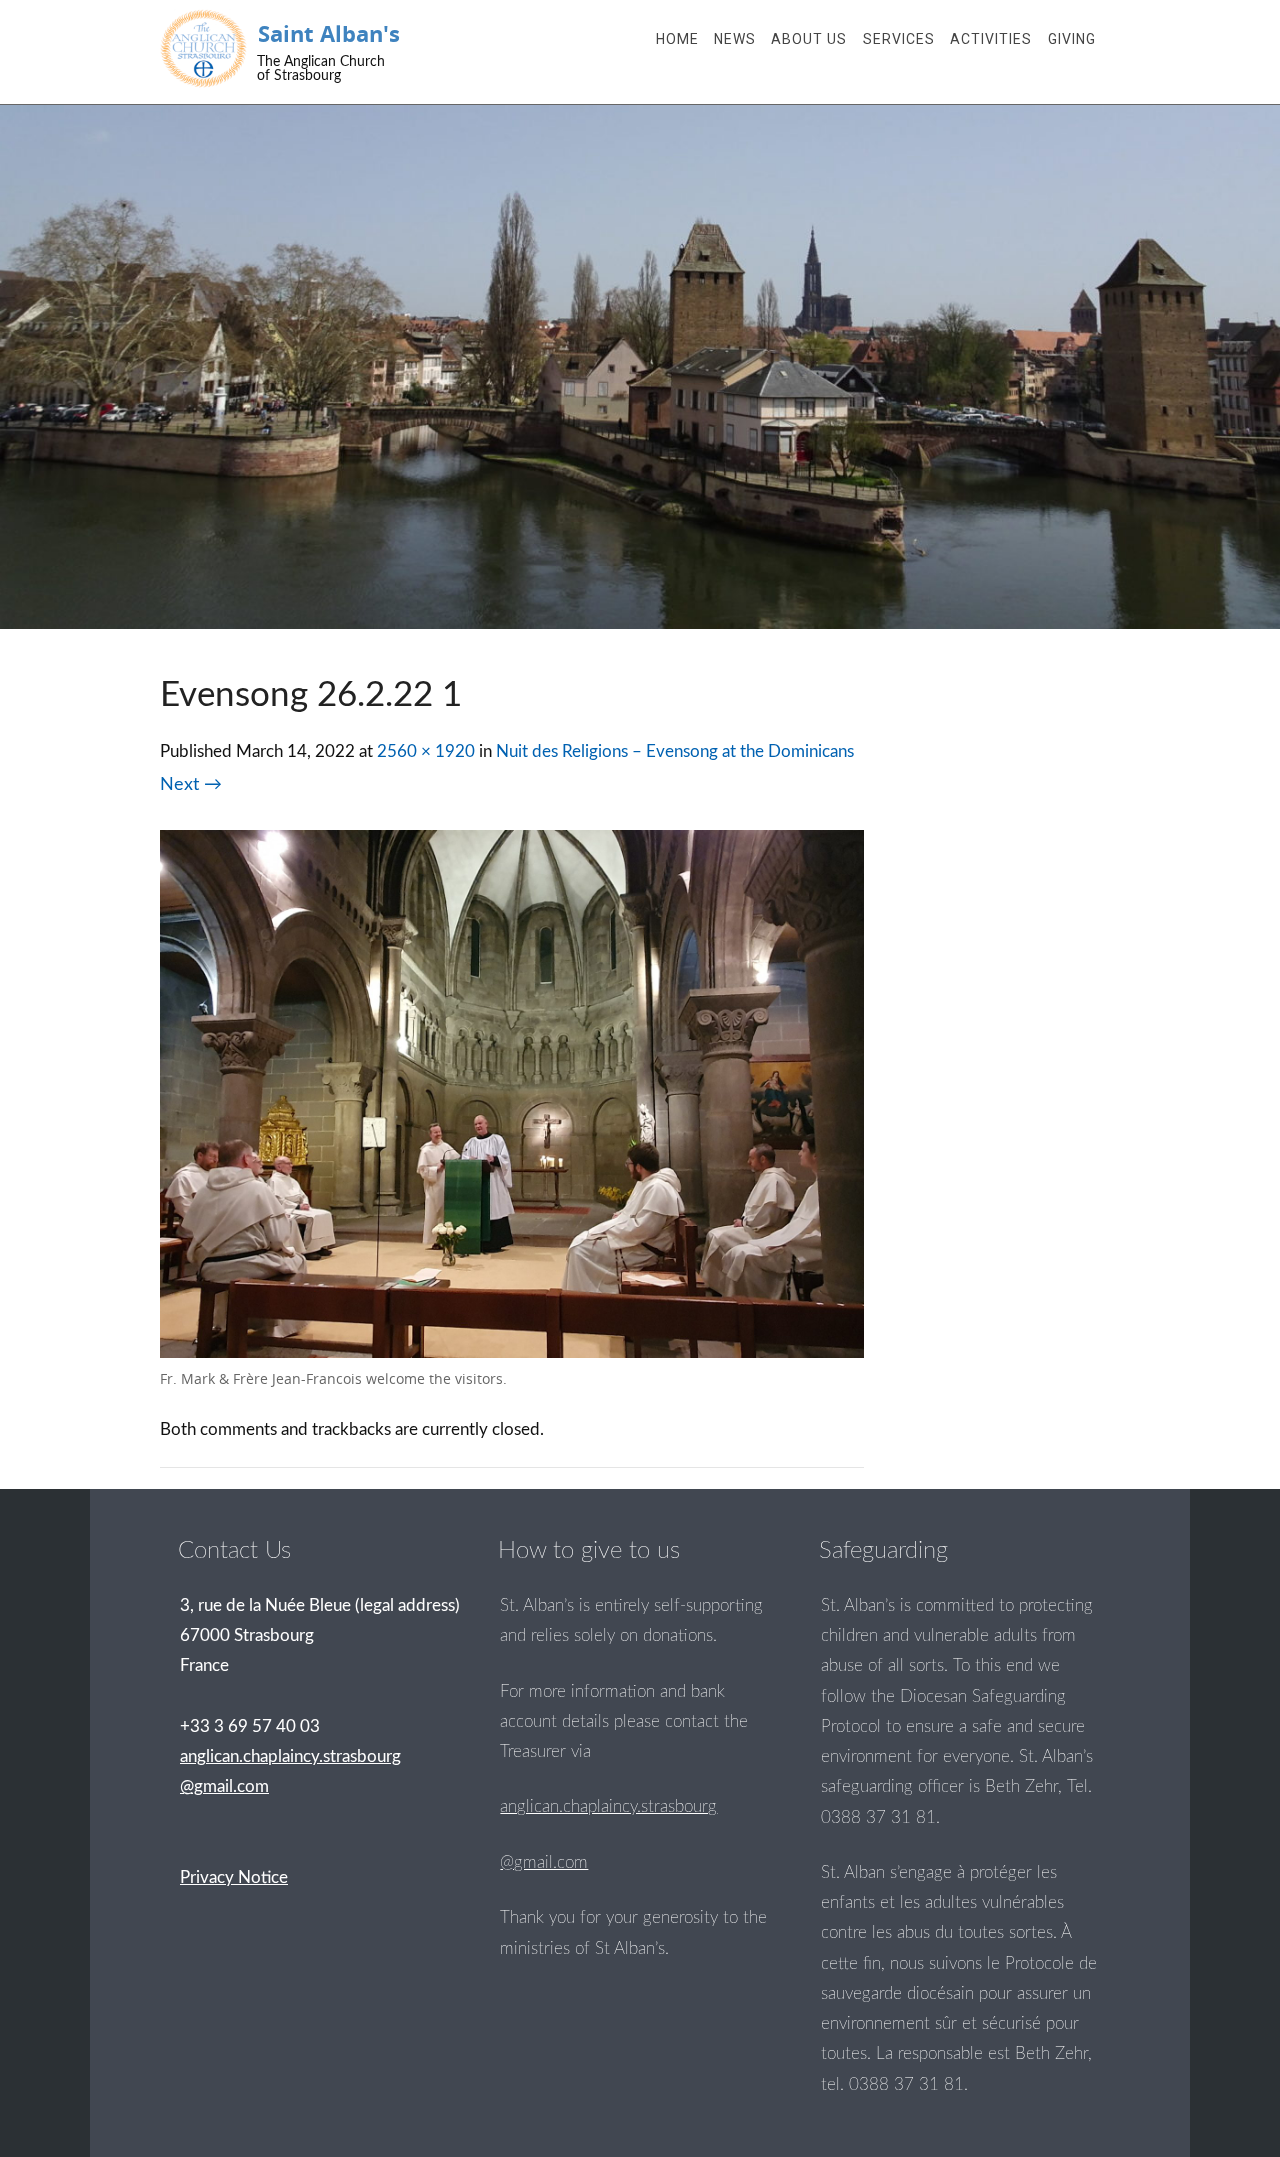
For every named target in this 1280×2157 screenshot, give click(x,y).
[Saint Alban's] (204, 48)
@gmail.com (544, 1862)
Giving (1072, 39)
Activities (991, 39)
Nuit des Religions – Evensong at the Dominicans (675, 751)
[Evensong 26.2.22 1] (512, 1352)
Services (899, 39)
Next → (191, 784)
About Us (809, 39)
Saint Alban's (329, 33)
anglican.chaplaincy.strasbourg (608, 1806)
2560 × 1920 (426, 751)
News (735, 39)
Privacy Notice (234, 1877)
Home (677, 39)
